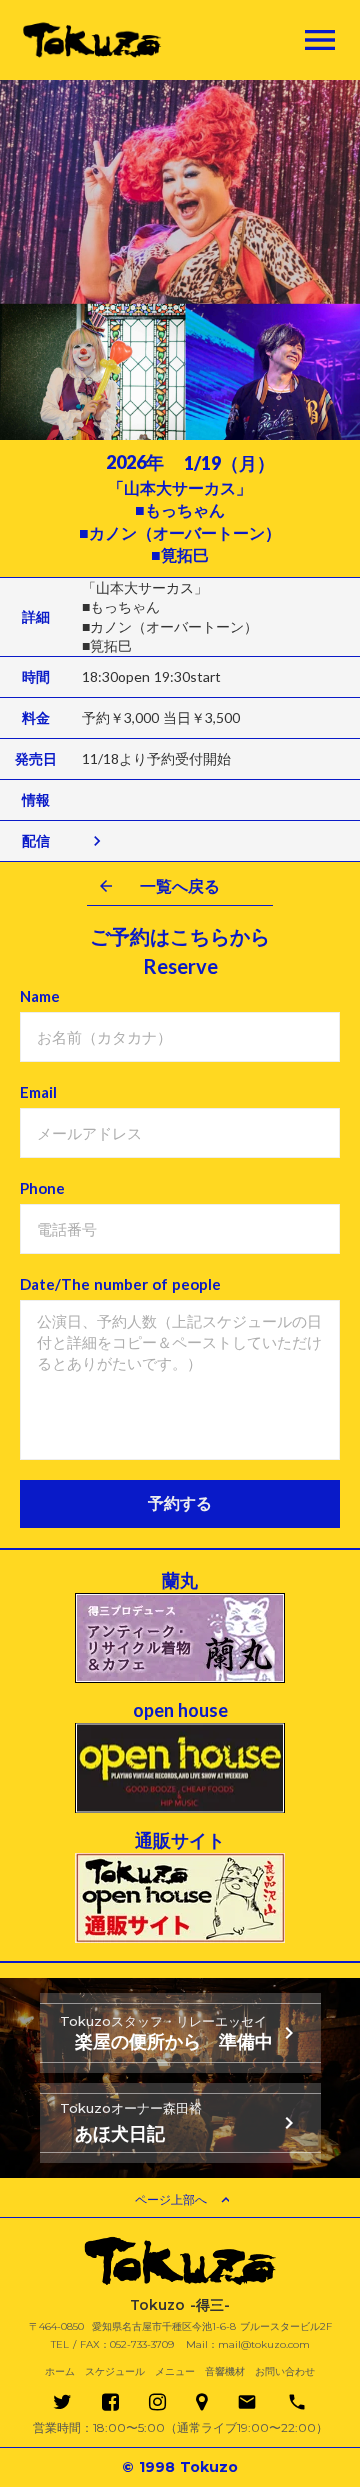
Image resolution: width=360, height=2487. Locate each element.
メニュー (175, 2372)
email (247, 2402)
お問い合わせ (285, 2372)
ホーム (60, 2372)
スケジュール (115, 2372)
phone (297, 2402)
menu (320, 40)
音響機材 (225, 2372)
